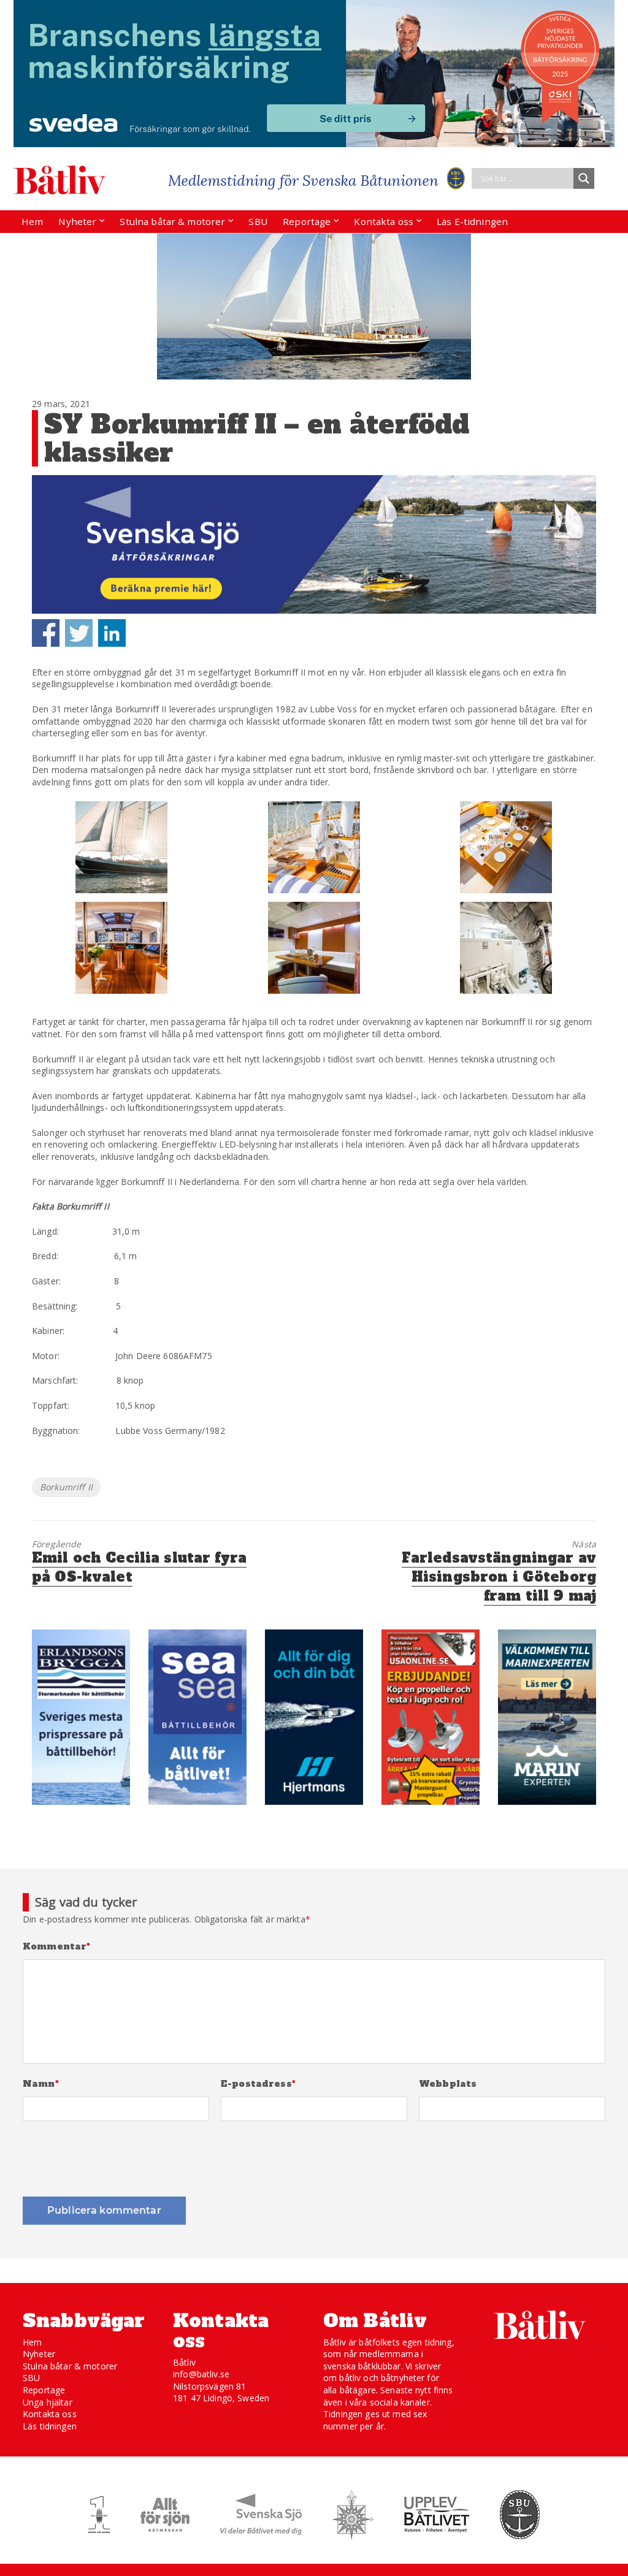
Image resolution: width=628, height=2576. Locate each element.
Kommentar (57, 1947)
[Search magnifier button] (584, 178)
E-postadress (258, 2084)
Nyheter (77, 221)
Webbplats (448, 2084)
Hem (32, 221)
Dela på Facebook (46, 633)
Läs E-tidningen (472, 221)
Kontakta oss (384, 221)
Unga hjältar (48, 2402)
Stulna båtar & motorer (172, 221)
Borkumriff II (66, 1487)
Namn (41, 2084)
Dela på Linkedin (112, 633)
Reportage (307, 221)
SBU (258, 221)
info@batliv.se (201, 2374)
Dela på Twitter (79, 633)
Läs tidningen (50, 2426)
